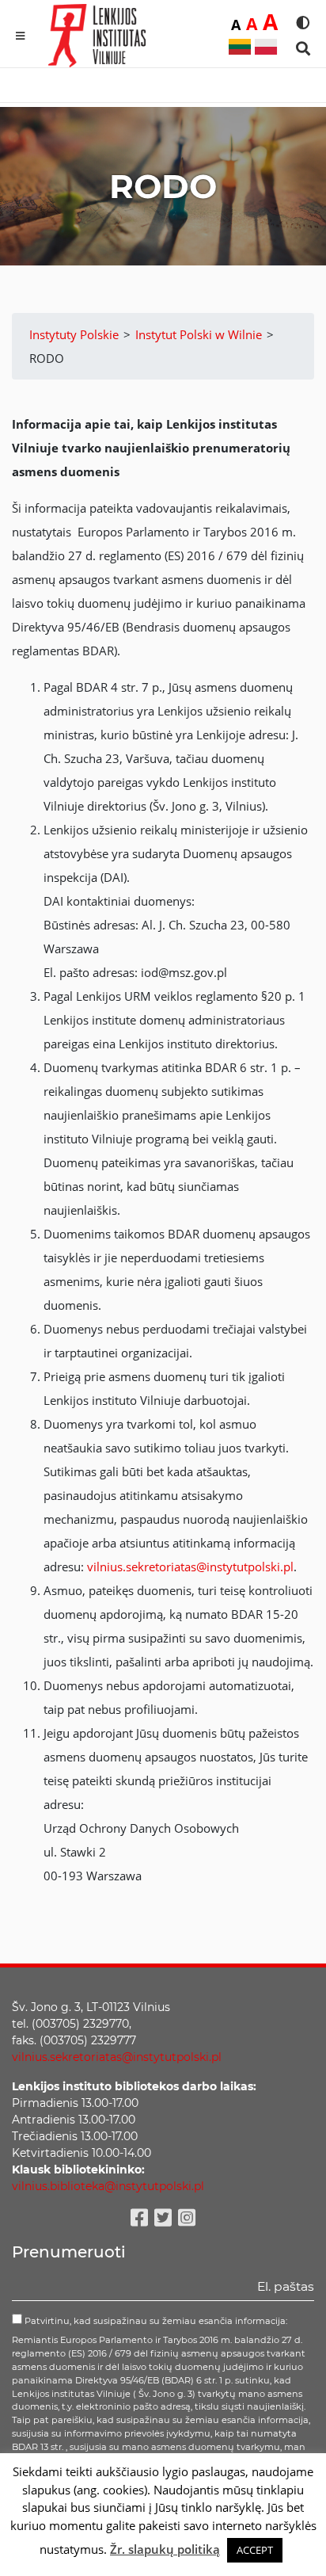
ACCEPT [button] (255, 2550)
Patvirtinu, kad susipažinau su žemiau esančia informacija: (155, 2321)
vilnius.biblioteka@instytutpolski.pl (108, 2186)
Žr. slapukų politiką (165, 2549)
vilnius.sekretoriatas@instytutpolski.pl (190, 1567)
